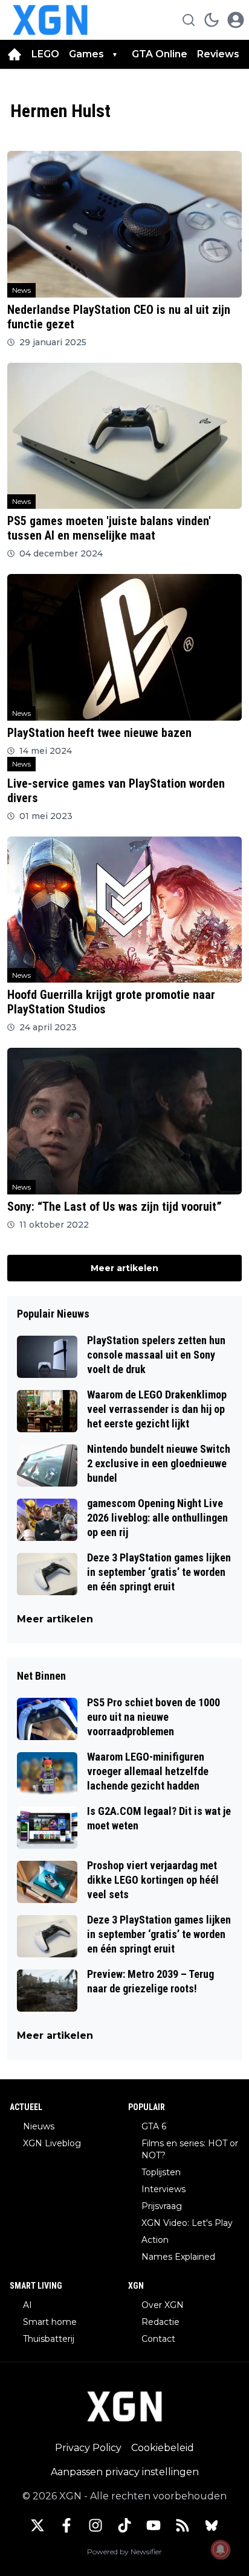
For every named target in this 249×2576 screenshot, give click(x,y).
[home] (15, 54)
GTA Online (160, 54)
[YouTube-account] (154, 2525)
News (21, 290)
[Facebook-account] (66, 2525)
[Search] (189, 20)
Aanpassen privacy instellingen (125, 2472)
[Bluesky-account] (212, 2525)
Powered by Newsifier (124, 2552)
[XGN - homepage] (50, 20)
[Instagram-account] (95, 2525)
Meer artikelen (124, 1268)
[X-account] (37, 2525)
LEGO (45, 54)
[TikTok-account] (124, 2525)
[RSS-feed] (183, 2525)
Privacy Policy (88, 2448)
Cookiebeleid (163, 2448)
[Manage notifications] (221, 2549)
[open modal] (236, 20)
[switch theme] (212, 20)
